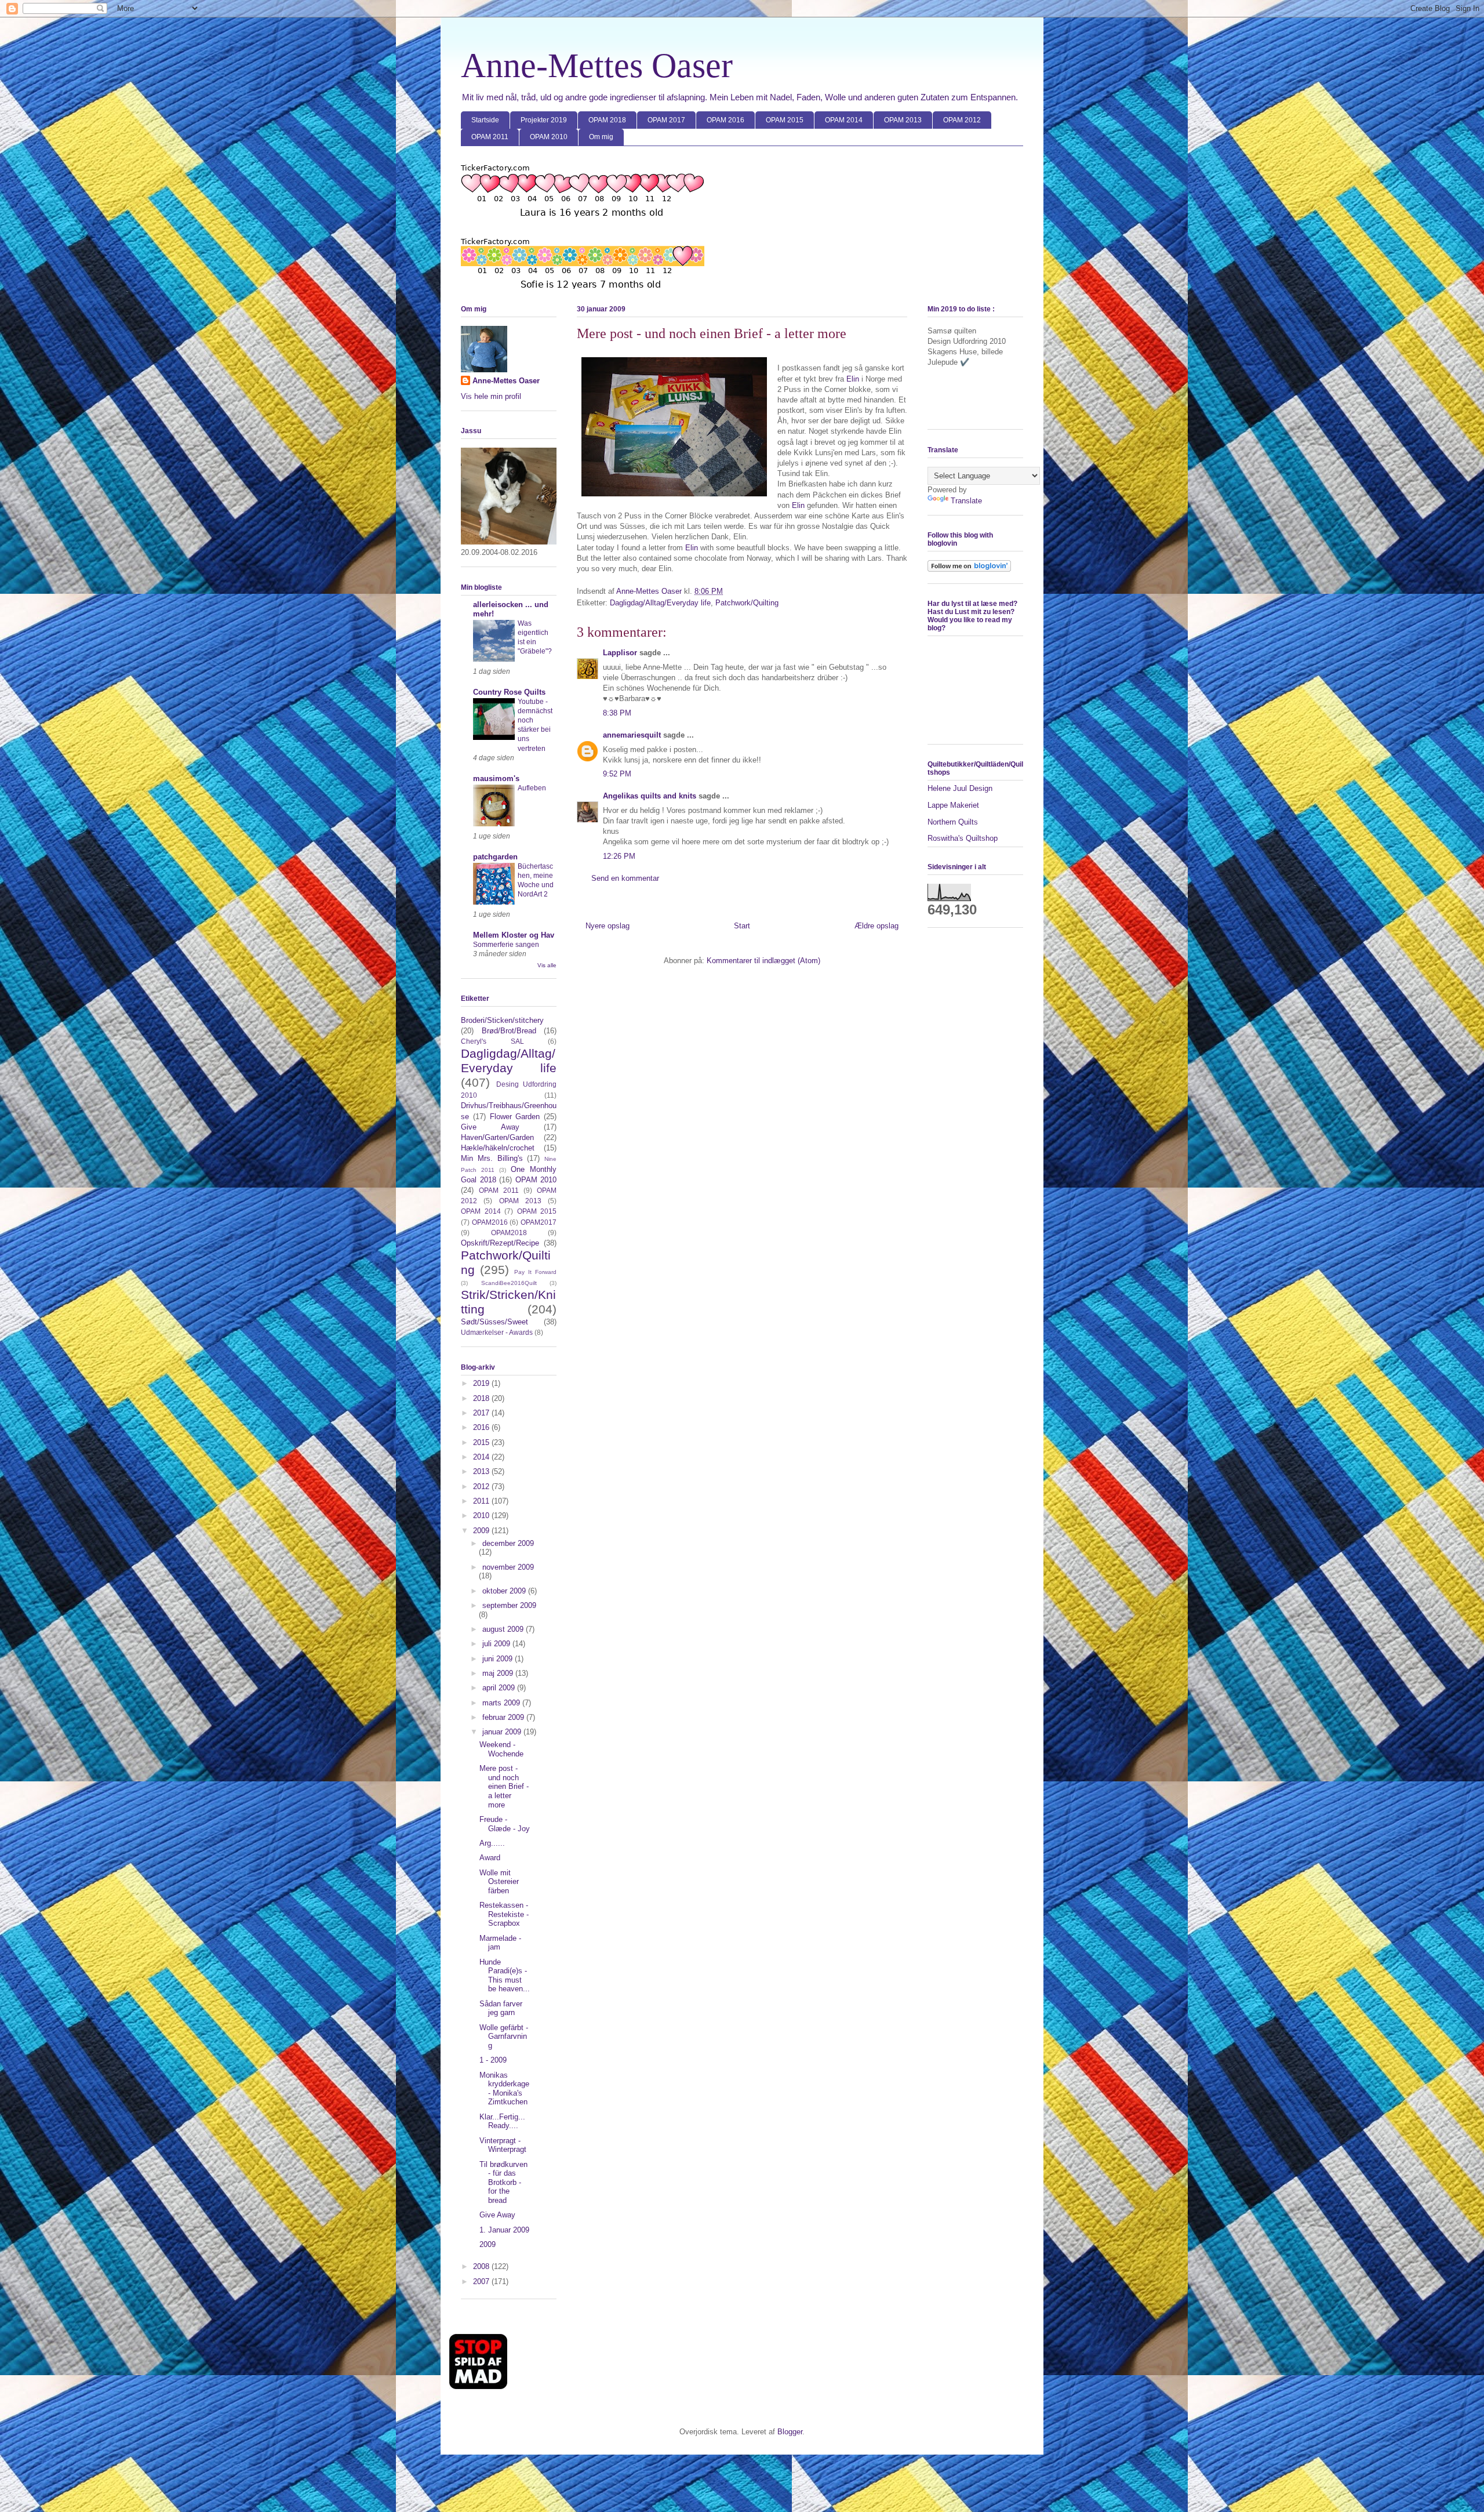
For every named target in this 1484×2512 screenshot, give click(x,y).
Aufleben (532, 788)
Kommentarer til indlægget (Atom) (763, 961)
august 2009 (504, 1629)
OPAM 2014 (844, 120)
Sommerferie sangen (506, 945)
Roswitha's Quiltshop (963, 838)
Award (490, 1858)
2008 (482, 2266)
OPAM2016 (490, 1222)
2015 (482, 1442)
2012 (482, 1486)
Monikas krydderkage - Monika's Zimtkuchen (504, 2089)
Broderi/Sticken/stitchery (502, 1020)
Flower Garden (515, 1117)
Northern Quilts (953, 822)
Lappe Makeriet (953, 805)
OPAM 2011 (490, 137)
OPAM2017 (539, 1222)
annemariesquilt (632, 735)
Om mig (601, 137)
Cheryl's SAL (492, 1041)
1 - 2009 (493, 2060)
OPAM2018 (509, 1233)
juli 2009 (497, 1644)
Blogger (790, 2432)
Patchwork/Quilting (747, 603)
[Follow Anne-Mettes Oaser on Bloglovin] (969, 569)
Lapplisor (620, 653)
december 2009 (508, 1543)
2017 (482, 1413)
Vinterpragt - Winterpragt (503, 2145)
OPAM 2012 (962, 120)
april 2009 (500, 1688)
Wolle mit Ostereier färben (499, 1882)
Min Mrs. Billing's (492, 1158)
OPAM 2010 (549, 137)
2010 (482, 1515)
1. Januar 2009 (504, 2230)
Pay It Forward (535, 1272)
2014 (482, 1457)
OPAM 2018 (607, 120)
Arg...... (492, 1843)
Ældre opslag (876, 926)
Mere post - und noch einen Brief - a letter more (504, 1786)
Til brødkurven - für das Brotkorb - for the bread (503, 2182)
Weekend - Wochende (501, 1749)
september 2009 (509, 1605)
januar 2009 (503, 1732)
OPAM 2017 (666, 120)
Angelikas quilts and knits (650, 796)
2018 (482, 1398)
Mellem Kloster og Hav (514, 935)
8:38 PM (617, 713)
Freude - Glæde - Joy (505, 1824)
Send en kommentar (625, 878)
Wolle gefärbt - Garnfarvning (504, 2037)
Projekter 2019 (544, 120)
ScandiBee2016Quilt (509, 1283)
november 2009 (508, 1567)
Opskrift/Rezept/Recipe (500, 1243)
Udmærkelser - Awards (497, 1332)
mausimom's (496, 778)
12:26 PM (619, 856)
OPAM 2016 (725, 120)
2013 (482, 1471)
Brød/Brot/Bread (509, 1031)
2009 (482, 1531)
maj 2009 (499, 1673)
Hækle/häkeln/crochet (498, 1148)
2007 (482, 2282)
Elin (854, 379)
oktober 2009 (505, 1591)
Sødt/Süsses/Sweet (494, 1322)
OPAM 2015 (785, 120)
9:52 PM (617, 774)
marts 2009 (502, 1703)
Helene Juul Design (960, 788)
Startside (485, 120)
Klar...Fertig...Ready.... (502, 2121)
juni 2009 (499, 1659)
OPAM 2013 (903, 120)
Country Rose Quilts (509, 692)
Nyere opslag (608, 926)
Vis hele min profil (491, 396)
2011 (482, 1501)
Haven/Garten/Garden (497, 1137)
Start (742, 926)
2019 (482, 1383)
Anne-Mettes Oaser (597, 66)
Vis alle (547, 965)
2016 (482, 1427)
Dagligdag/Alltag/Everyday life (660, 603)
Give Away (490, 1127)
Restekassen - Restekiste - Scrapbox (504, 1914)
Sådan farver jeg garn (501, 2008)
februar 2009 (504, 1717)
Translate (966, 501)
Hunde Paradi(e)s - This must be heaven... (505, 1976)
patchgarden (495, 857)
